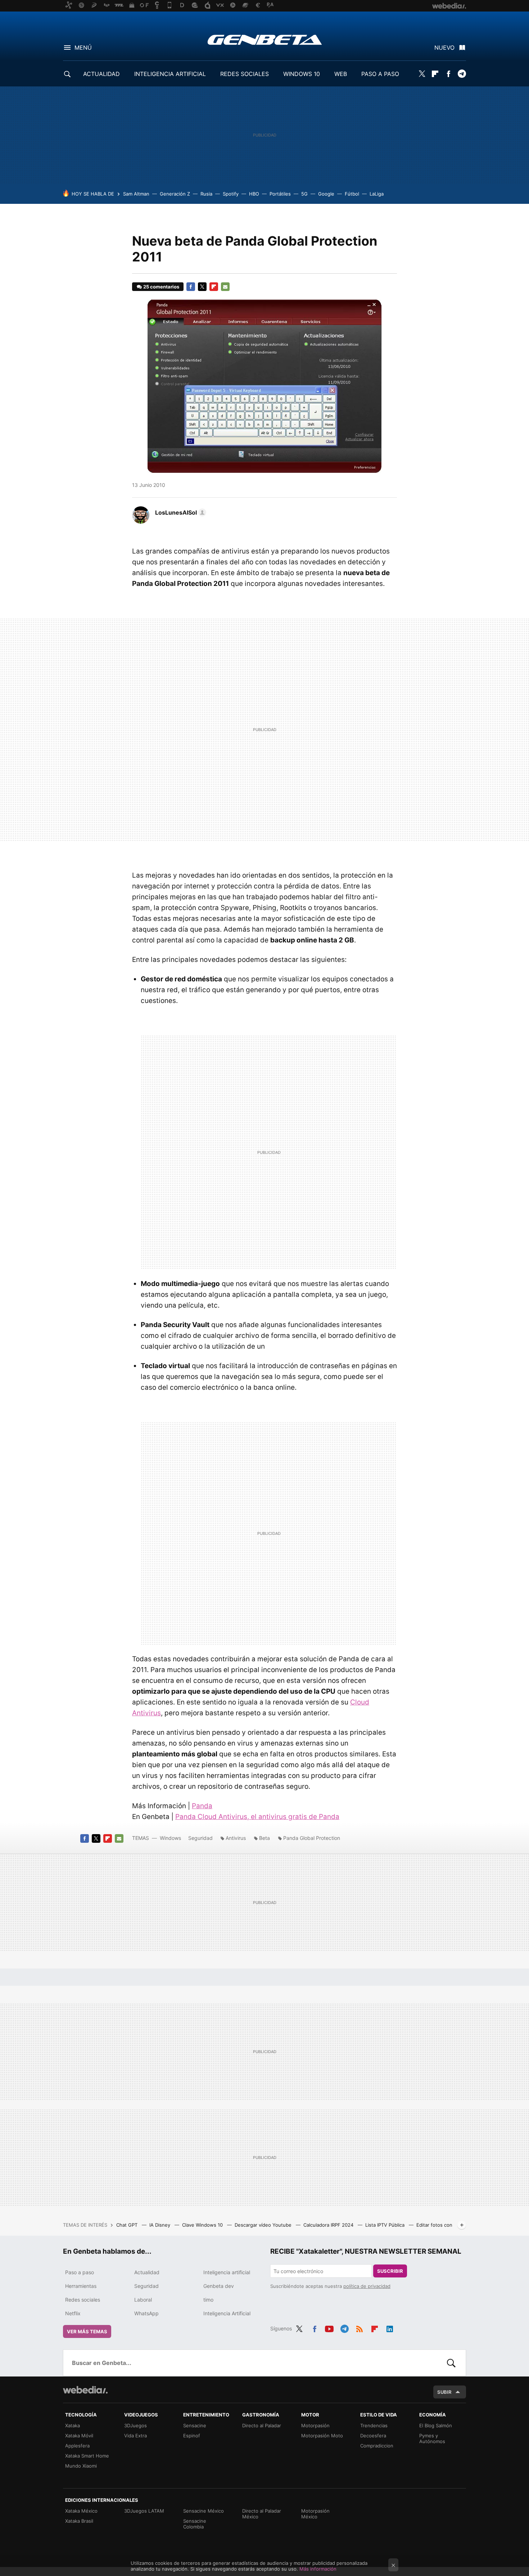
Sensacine (195, 2425)
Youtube (329, 2328)
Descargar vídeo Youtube (264, 2225)
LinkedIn (390, 2328)
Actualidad (147, 2272)
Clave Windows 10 (203, 2225)
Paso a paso (80, 2272)
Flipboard (435, 74)
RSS (360, 2328)
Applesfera (77, 2446)
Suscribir (390, 2271)
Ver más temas (87, 2331)
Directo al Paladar (262, 2425)
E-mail (225, 287)
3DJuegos (135, 2425)
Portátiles (280, 194)
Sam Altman (136, 194)
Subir (444, 2392)
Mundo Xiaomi (81, 2466)
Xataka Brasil (79, 2521)
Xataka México (81, 2511)
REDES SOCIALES (245, 74)
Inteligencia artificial (227, 2272)
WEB (341, 74)
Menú (83, 48)
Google (326, 194)
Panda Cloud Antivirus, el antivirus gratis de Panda (257, 1817)
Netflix (73, 2313)
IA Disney (160, 2225)
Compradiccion (377, 2446)
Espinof (192, 2436)
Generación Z (175, 194)
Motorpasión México (315, 2514)
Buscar (451, 2363)
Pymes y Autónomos (432, 2438)
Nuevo (444, 48)
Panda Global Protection (312, 1838)
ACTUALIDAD (101, 74)
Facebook (448, 74)
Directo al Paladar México (262, 2514)
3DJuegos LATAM (144, 2511)
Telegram (462, 74)
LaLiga (377, 194)
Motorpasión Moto (322, 2436)
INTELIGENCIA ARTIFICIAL (170, 74)
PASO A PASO (380, 74)
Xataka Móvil (79, 2436)
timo (208, 2300)
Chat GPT (128, 2225)
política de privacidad (367, 2286)
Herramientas (81, 2286)
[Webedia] (85, 2390)
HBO (254, 194)
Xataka (73, 2425)
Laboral (143, 2300)
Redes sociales (83, 2300)
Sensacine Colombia (195, 2524)
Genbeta (265, 40)
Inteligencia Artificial (227, 2313)
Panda (202, 1806)
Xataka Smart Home (87, 2456)
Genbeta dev (219, 2286)
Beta (264, 1838)
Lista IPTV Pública (386, 2225)
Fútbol (352, 194)
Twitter (422, 74)
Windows (170, 1838)
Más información (318, 2569)
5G (304, 194)
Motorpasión (315, 2425)
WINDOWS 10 (302, 74)
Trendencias (374, 2425)
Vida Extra (135, 2436)
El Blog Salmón (436, 2425)
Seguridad (200, 1838)
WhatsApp (146, 2313)
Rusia (206, 194)
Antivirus (236, 1838)
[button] (180, 512)
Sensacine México (204, 2511)
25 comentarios (161, 287)
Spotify (231, 194)
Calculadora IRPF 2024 (329, 2225)
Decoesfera (373, 2436)
